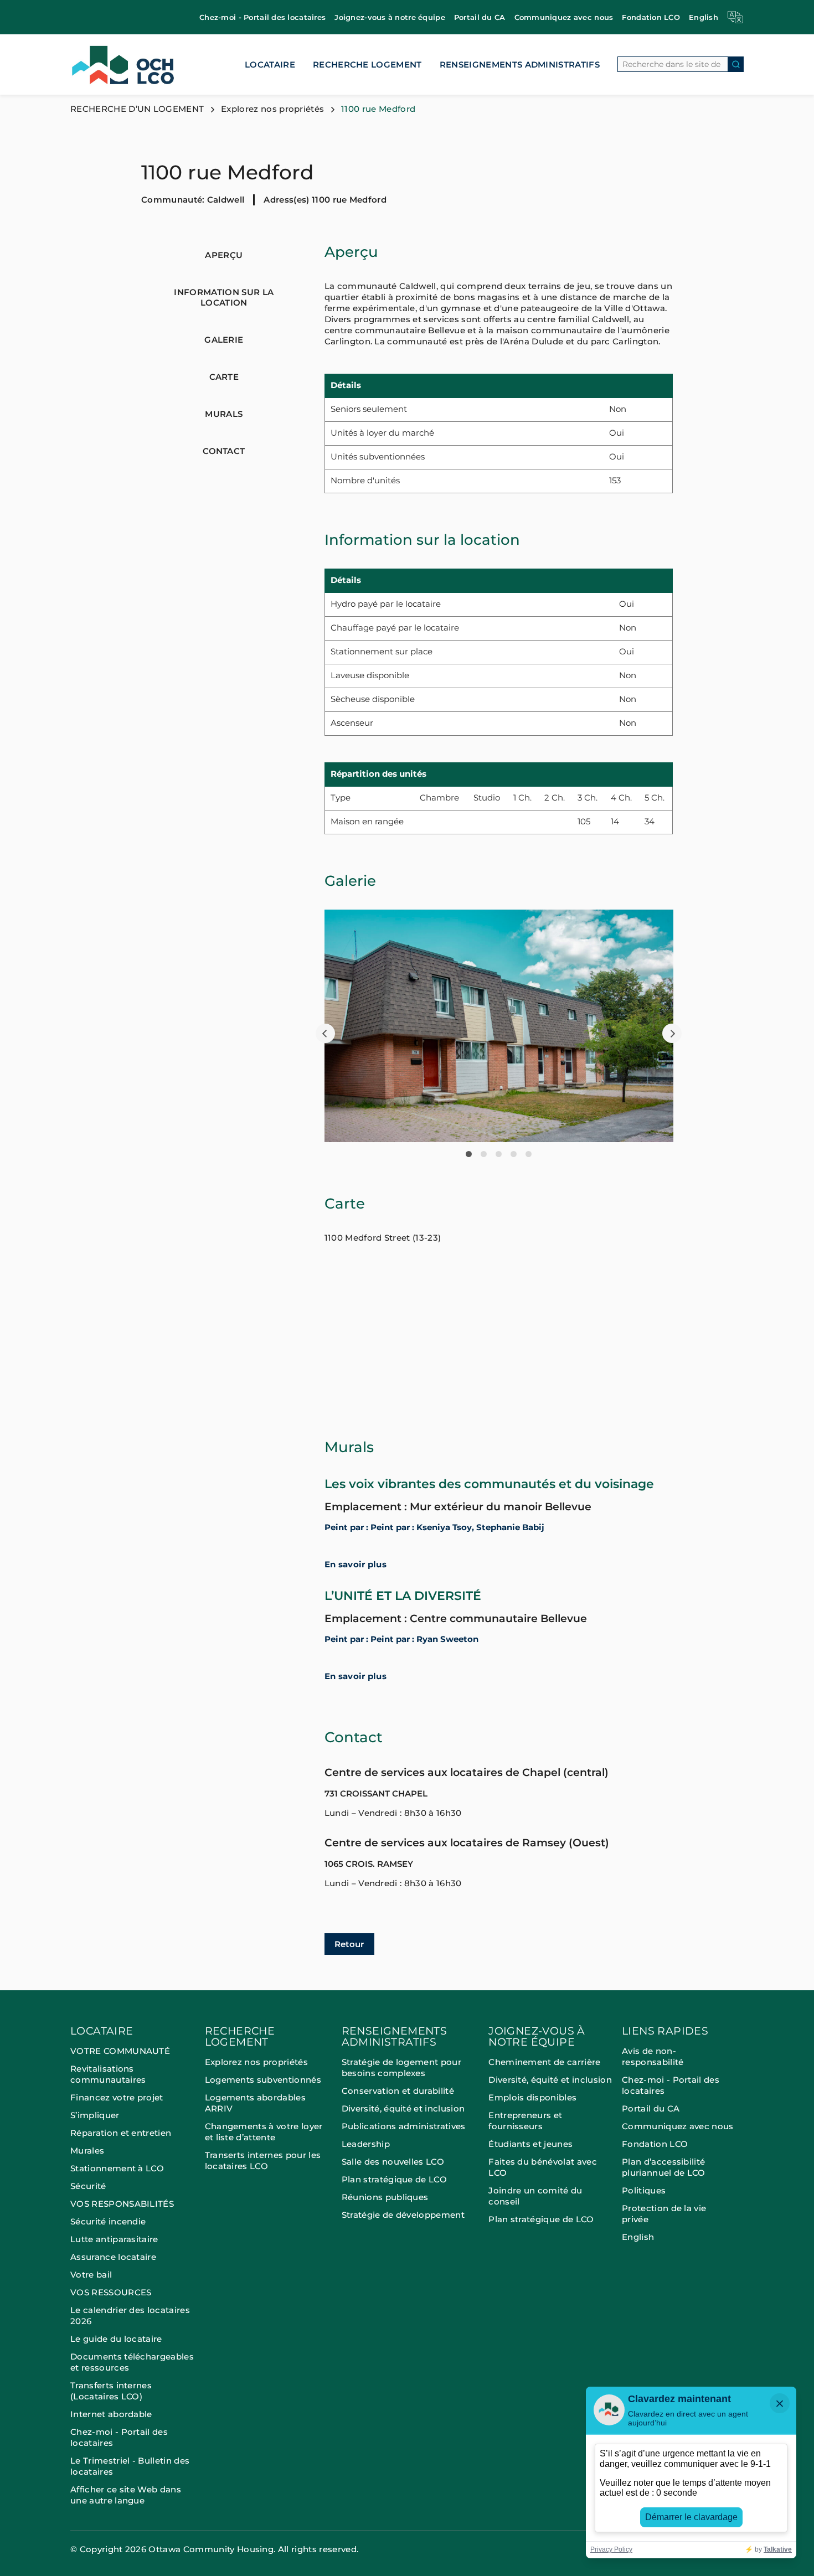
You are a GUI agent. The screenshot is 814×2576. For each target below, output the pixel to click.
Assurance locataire (113, 2257)
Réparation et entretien (121, 2133)
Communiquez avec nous (564, 17)
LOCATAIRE (270, 64)
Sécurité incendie (109, 2221)
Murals (224, 414)
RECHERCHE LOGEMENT (367, 64)
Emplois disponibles (532, 2097)
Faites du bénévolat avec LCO (543, 2167)
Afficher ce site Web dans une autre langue (126, 2495)
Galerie (224, 340)
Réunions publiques (385, 2197)
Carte (224, 377)
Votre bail (91, 2275)
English (704, 17)
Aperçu (224, 255)
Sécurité (88, 2186)
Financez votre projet (117, 2097)
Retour (349, 1944)
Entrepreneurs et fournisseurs (525, 2121)
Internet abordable (111, 2414)
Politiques (644, 2190)
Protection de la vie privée (664, 2214)
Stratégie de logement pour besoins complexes (401, 2067)
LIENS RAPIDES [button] (665, 2032)
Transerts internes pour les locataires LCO (263, 2161)
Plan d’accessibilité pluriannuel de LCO (664, 2167)
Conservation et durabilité (398, 2091)
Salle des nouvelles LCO (393, 2162)
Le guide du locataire (116, 2339)
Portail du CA (480, 17)
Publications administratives (404, 2126)
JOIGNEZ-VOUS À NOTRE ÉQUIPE (537, 2037)
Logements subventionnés (263, 2080)
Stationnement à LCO (117, 2168)
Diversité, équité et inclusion (403, 2108)
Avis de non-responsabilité (653, 2056)
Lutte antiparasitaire (114, 2239)
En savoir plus (356, 1565)
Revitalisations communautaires (108, 2074)
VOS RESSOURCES (111, 2292)
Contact (224, 451)
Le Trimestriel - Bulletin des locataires (130, 2466)
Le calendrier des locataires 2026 (130, 2316)
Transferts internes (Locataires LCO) (111, 2391)
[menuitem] (262, 17)
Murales (87, 2151)
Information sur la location (224, 297)
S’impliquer (95, 2115)
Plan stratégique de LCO (394, 2179)
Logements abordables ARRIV (255, 2103)
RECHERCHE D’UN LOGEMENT (137, 109)
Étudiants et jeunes (530, 2144)
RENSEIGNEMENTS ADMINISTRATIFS (520, 64)
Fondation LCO (651, 17)
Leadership (366, 2144)
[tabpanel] (499, 1026)
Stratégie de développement (403, 2215)
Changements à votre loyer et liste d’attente (264, 2132)
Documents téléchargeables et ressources (132, 2362)
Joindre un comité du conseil (535, 2196)
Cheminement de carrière (544, 2062)
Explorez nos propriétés (272, 109)
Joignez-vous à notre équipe (390, 17)
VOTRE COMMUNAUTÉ (120, 2051)
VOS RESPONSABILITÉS (122, 2204)
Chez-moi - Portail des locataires (262, 17)
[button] (325, 1033)
